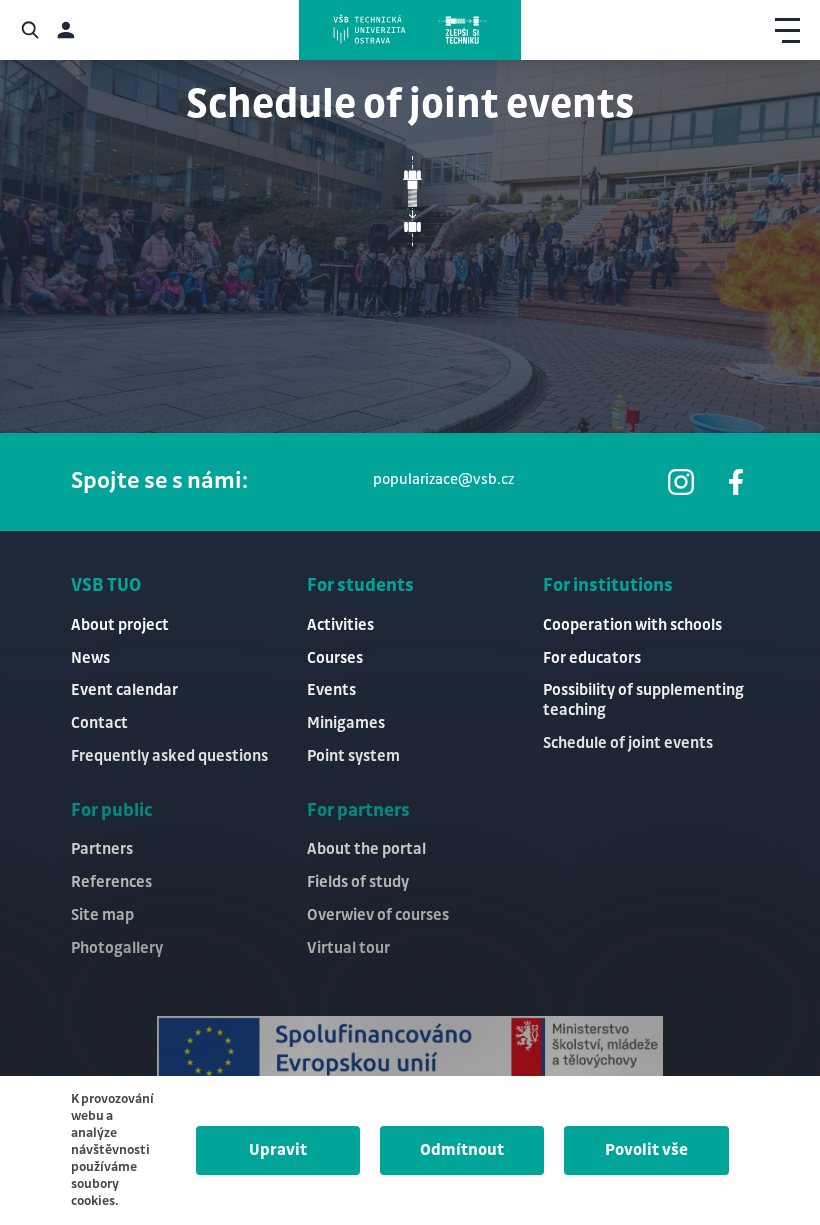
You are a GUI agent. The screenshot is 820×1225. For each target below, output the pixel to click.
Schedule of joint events (628, 743)
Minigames (346, 723)
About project (120, 625)
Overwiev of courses (378, 915)
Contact (99, 723)
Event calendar (124, 690)
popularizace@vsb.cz (443, 480)
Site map (102, 915)
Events (331, 690)
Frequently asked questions (169, 756)
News (90, 658)
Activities (340, 625)
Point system (353, 756)
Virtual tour (348, 948)
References (111, 882)
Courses (335, 658)
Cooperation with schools (632, 625)
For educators (592, 658)
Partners (102, 849)
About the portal (366, 849)
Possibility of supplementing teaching (643, 700)
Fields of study (358, 882)
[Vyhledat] (30, 30)
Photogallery (117, 948)
